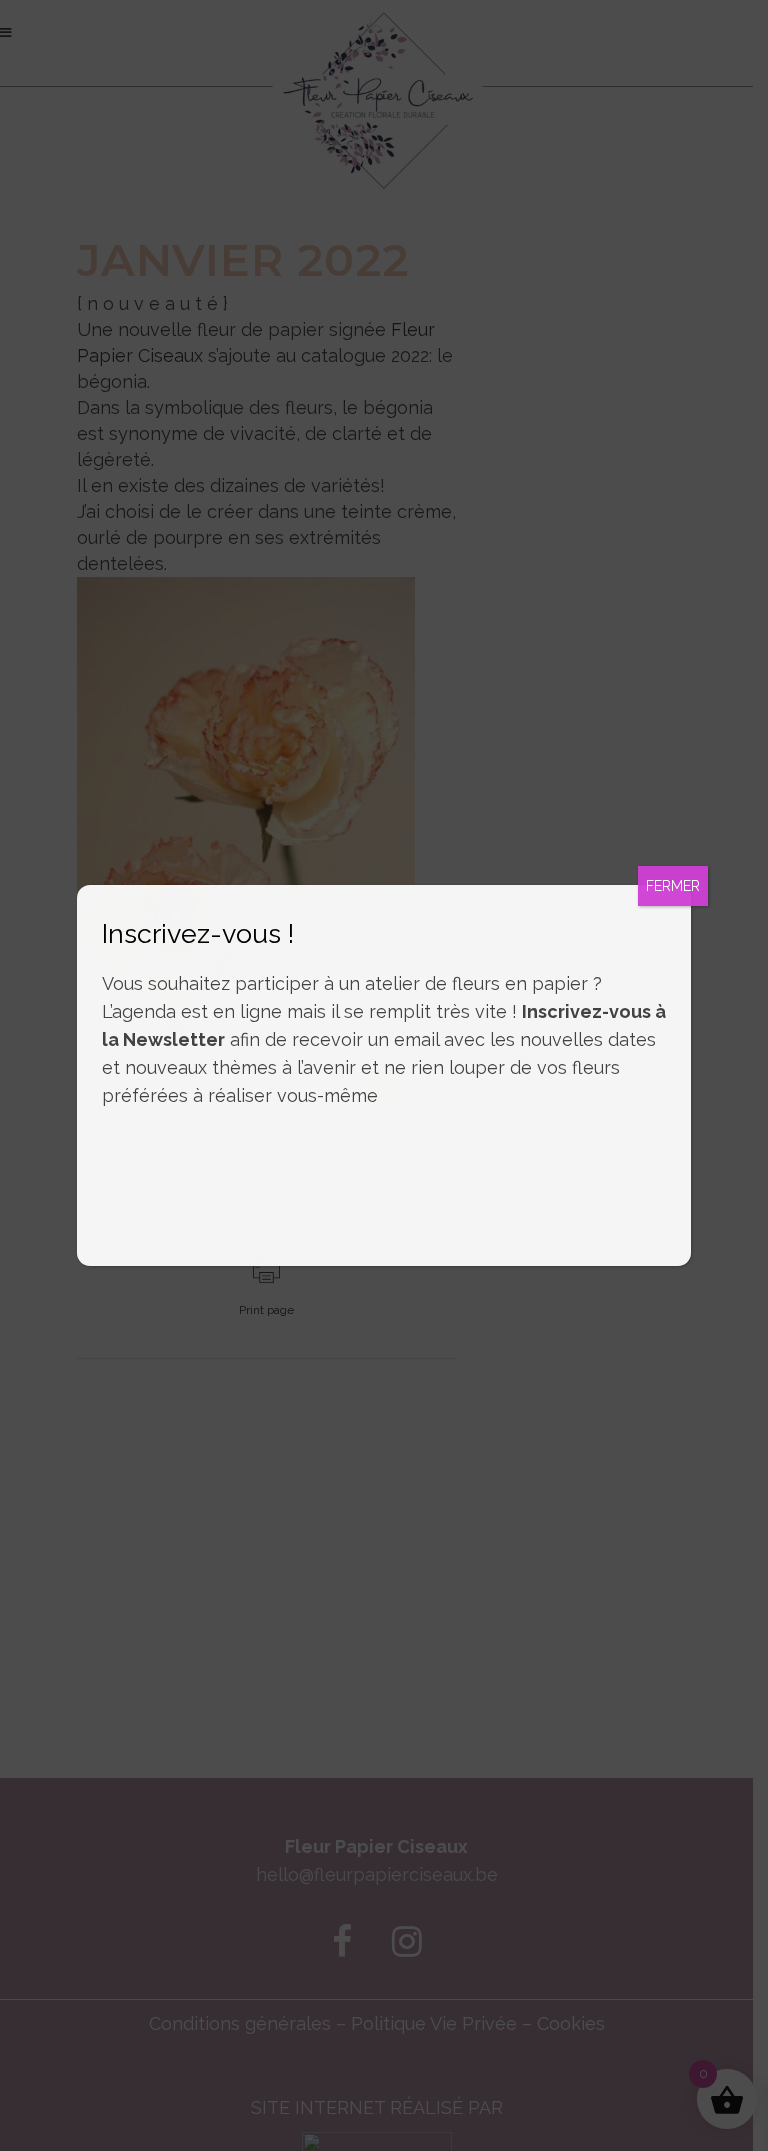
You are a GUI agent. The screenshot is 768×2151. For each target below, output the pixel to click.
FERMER (673, 886)
